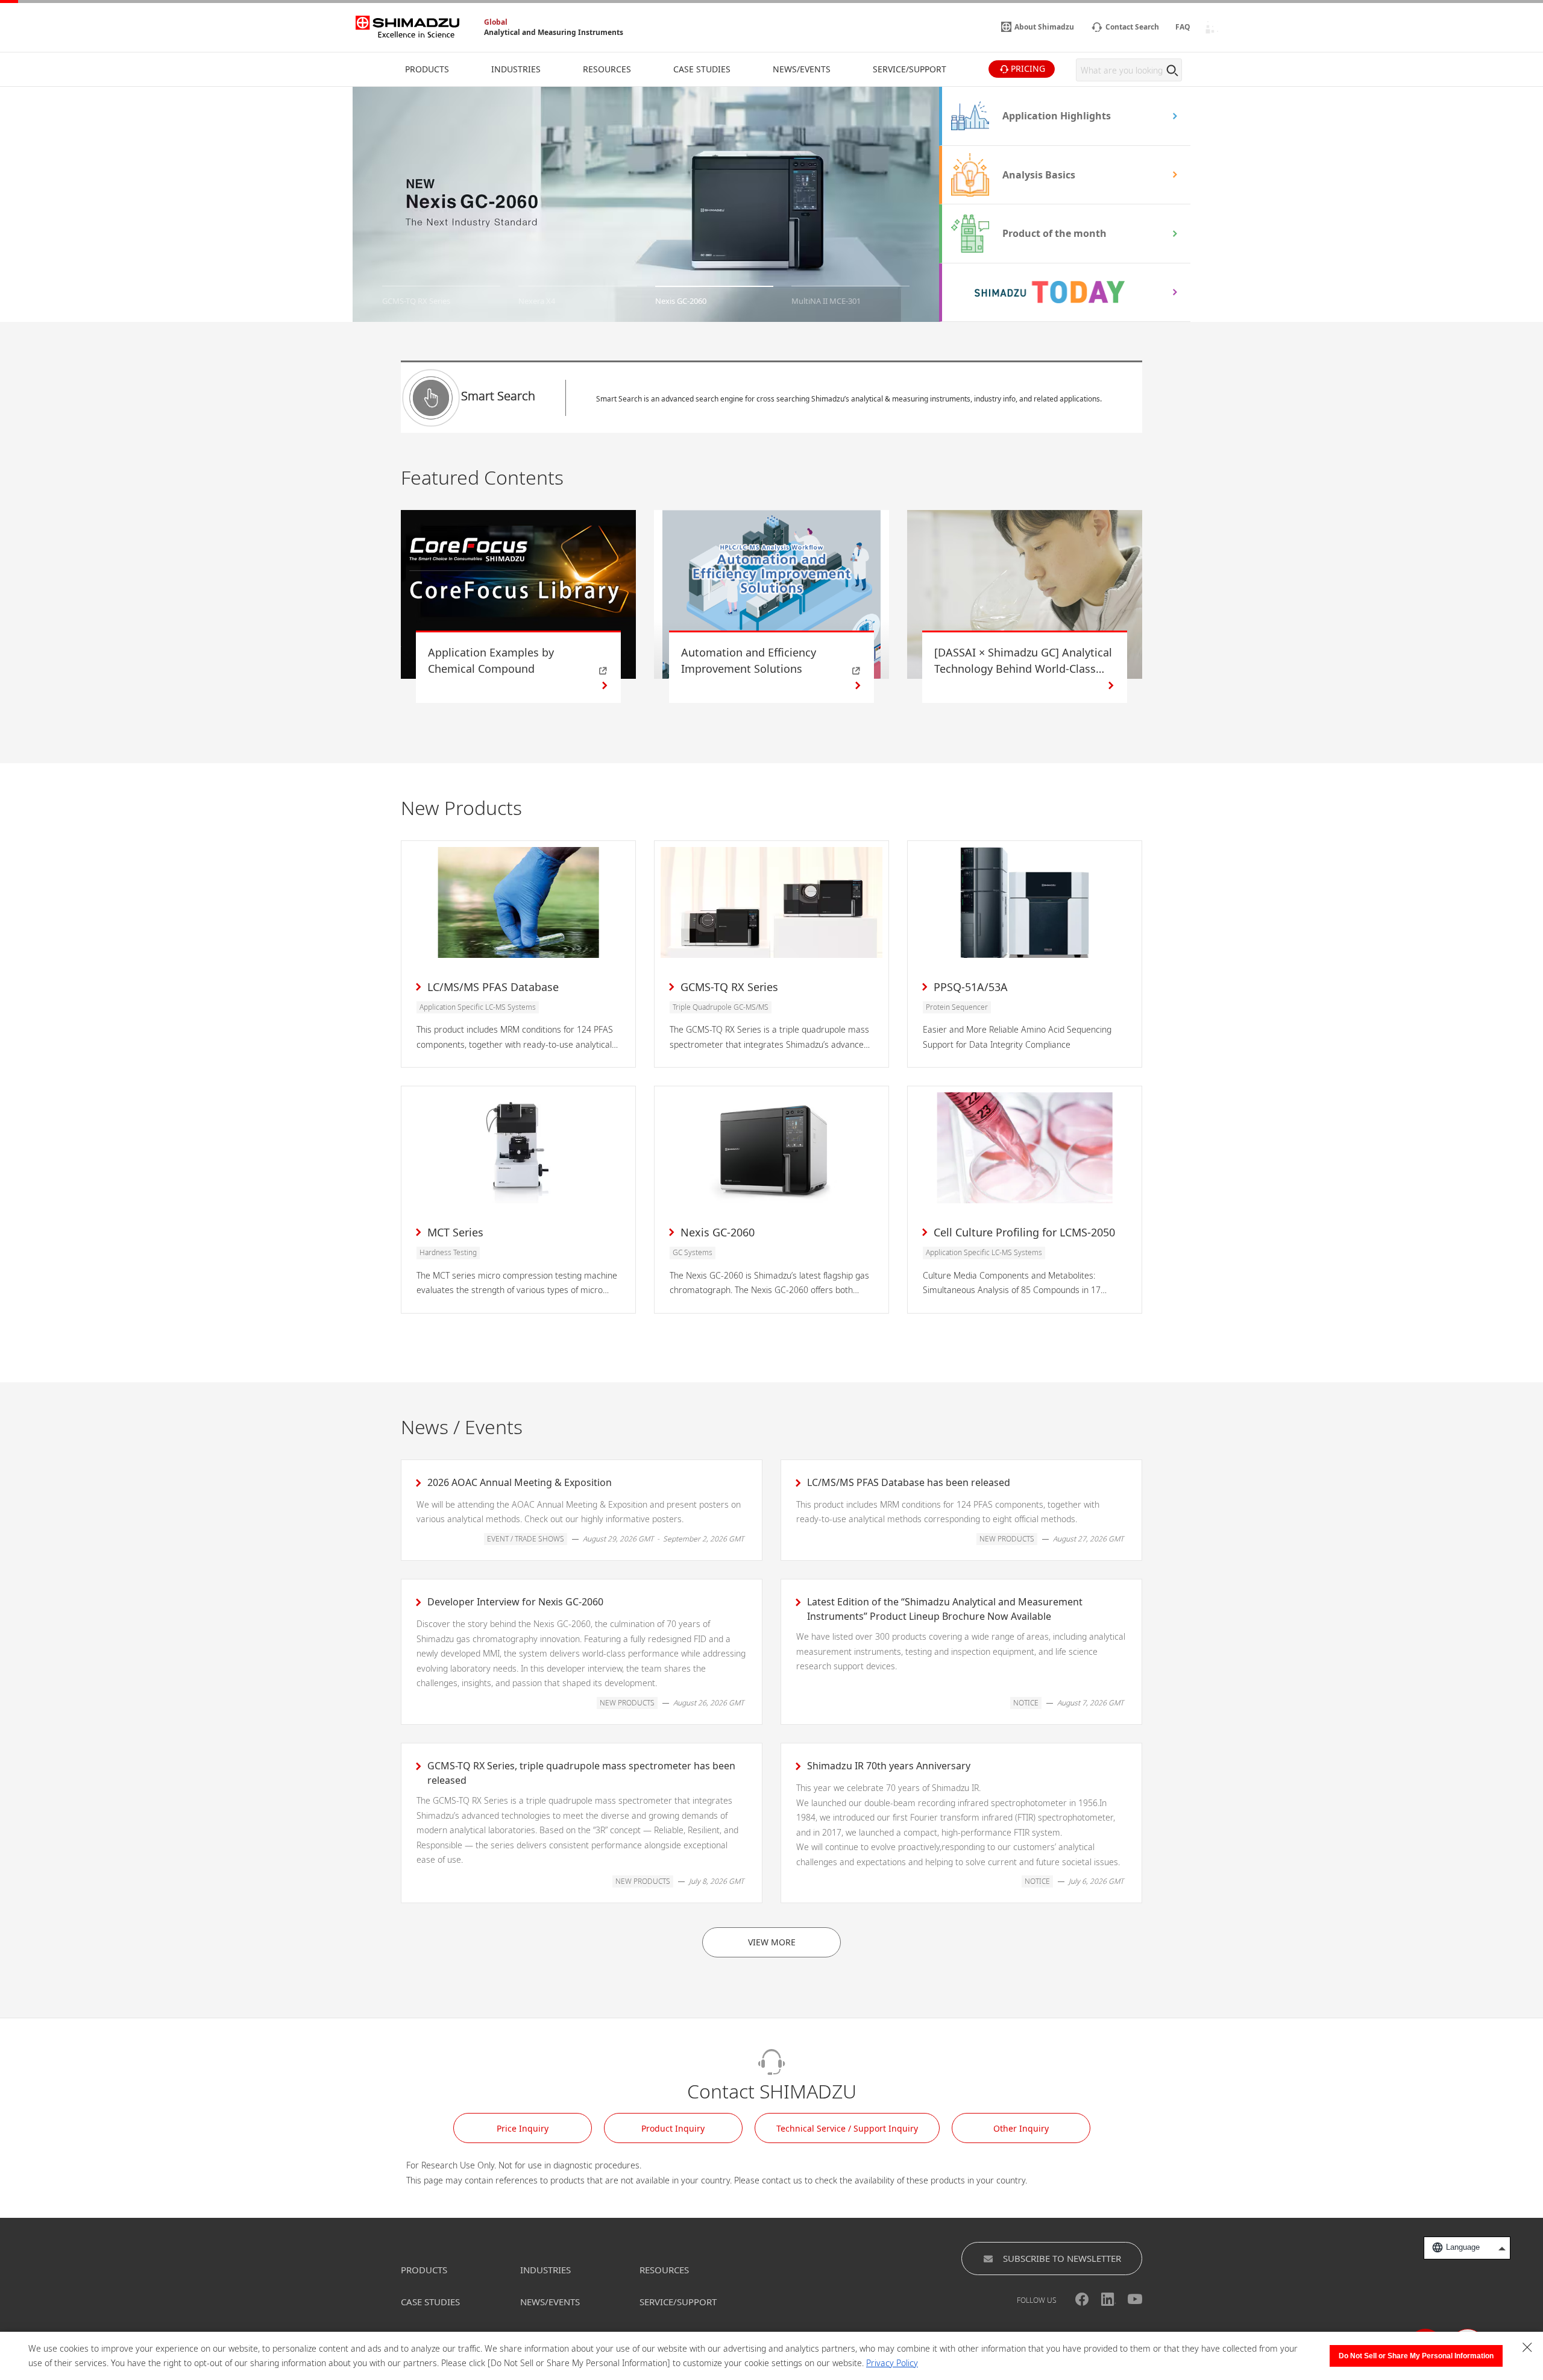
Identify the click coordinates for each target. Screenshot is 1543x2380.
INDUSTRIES (545, 2270)
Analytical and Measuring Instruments (554, 32)
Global (496, 22)
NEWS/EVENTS (550, 2302)
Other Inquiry (1021, 2128)
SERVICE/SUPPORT (678, 2302)
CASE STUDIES (430, 2302)
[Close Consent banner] (1527, 2347)
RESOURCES (664, 2270)
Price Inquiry (523, 2128)
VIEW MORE (772, 1942)
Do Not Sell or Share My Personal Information (1416, 2356)
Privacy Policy (892, 2363)
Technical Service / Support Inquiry (847, 2128)
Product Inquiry (673, 2128)
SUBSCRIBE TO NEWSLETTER (1062, 2258)
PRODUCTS (424, 2270)
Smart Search (498, 396)
